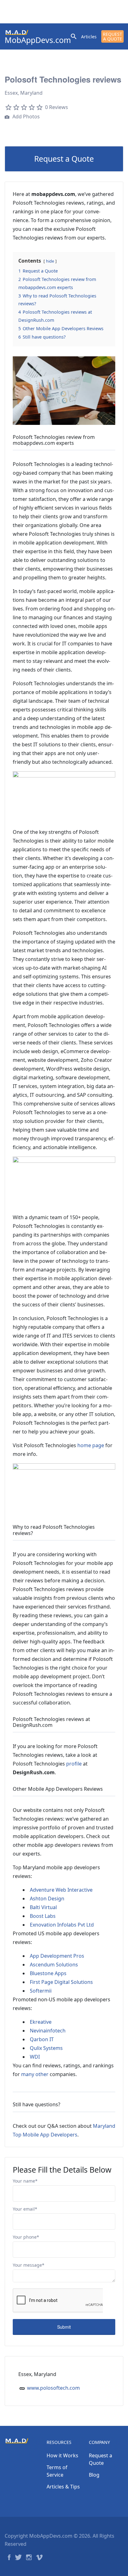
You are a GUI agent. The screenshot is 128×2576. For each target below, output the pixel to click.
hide (50, 261)
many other (35, 2074)
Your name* (25, 2181)
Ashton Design (47, 1899)
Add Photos (25, 116)
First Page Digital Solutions (61, 1982)
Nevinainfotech (48, 2031)
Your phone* (26, 2237)
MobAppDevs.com (38, 40)
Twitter (18, 2557)
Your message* (29, 2265)
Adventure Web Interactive (61, 1890)
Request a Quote (112, 36)
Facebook (9, 2557)
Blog (94, 2475)
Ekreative (41, 2022)
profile (74, 1764)
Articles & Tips (63, 2487)
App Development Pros (57, 1956)
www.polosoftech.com (53, 2388)
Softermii (41, 1991)
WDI (35, 2057)
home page (91, 1445)
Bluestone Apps (48, 1973)
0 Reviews (57, 107)
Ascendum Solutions (54, 1965)
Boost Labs (43, 1916)
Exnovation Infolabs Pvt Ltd (62, 1925)
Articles (89, 37)
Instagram (29, 2557)
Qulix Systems (46, 2048)
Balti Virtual (43, 1907)
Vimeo (39, 2557)
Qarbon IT (42, 2039)
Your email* (25, 2209)
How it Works (62, 2455)
